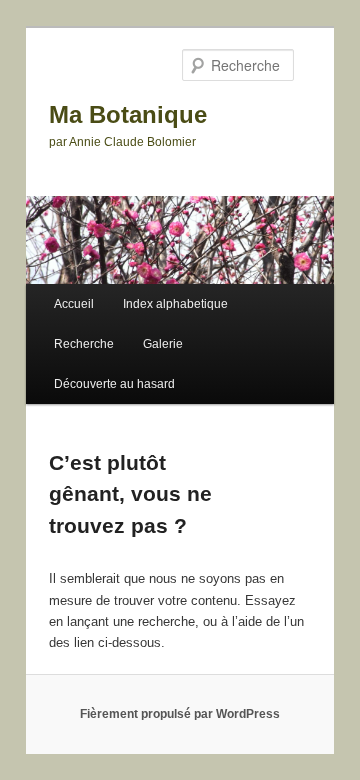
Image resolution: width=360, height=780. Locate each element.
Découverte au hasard (114, 384)
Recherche (84, 344)
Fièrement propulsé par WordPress (180, 714)
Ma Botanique (128, 114)
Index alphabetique (175, 304)
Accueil (74, 304)
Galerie (163, 344)
